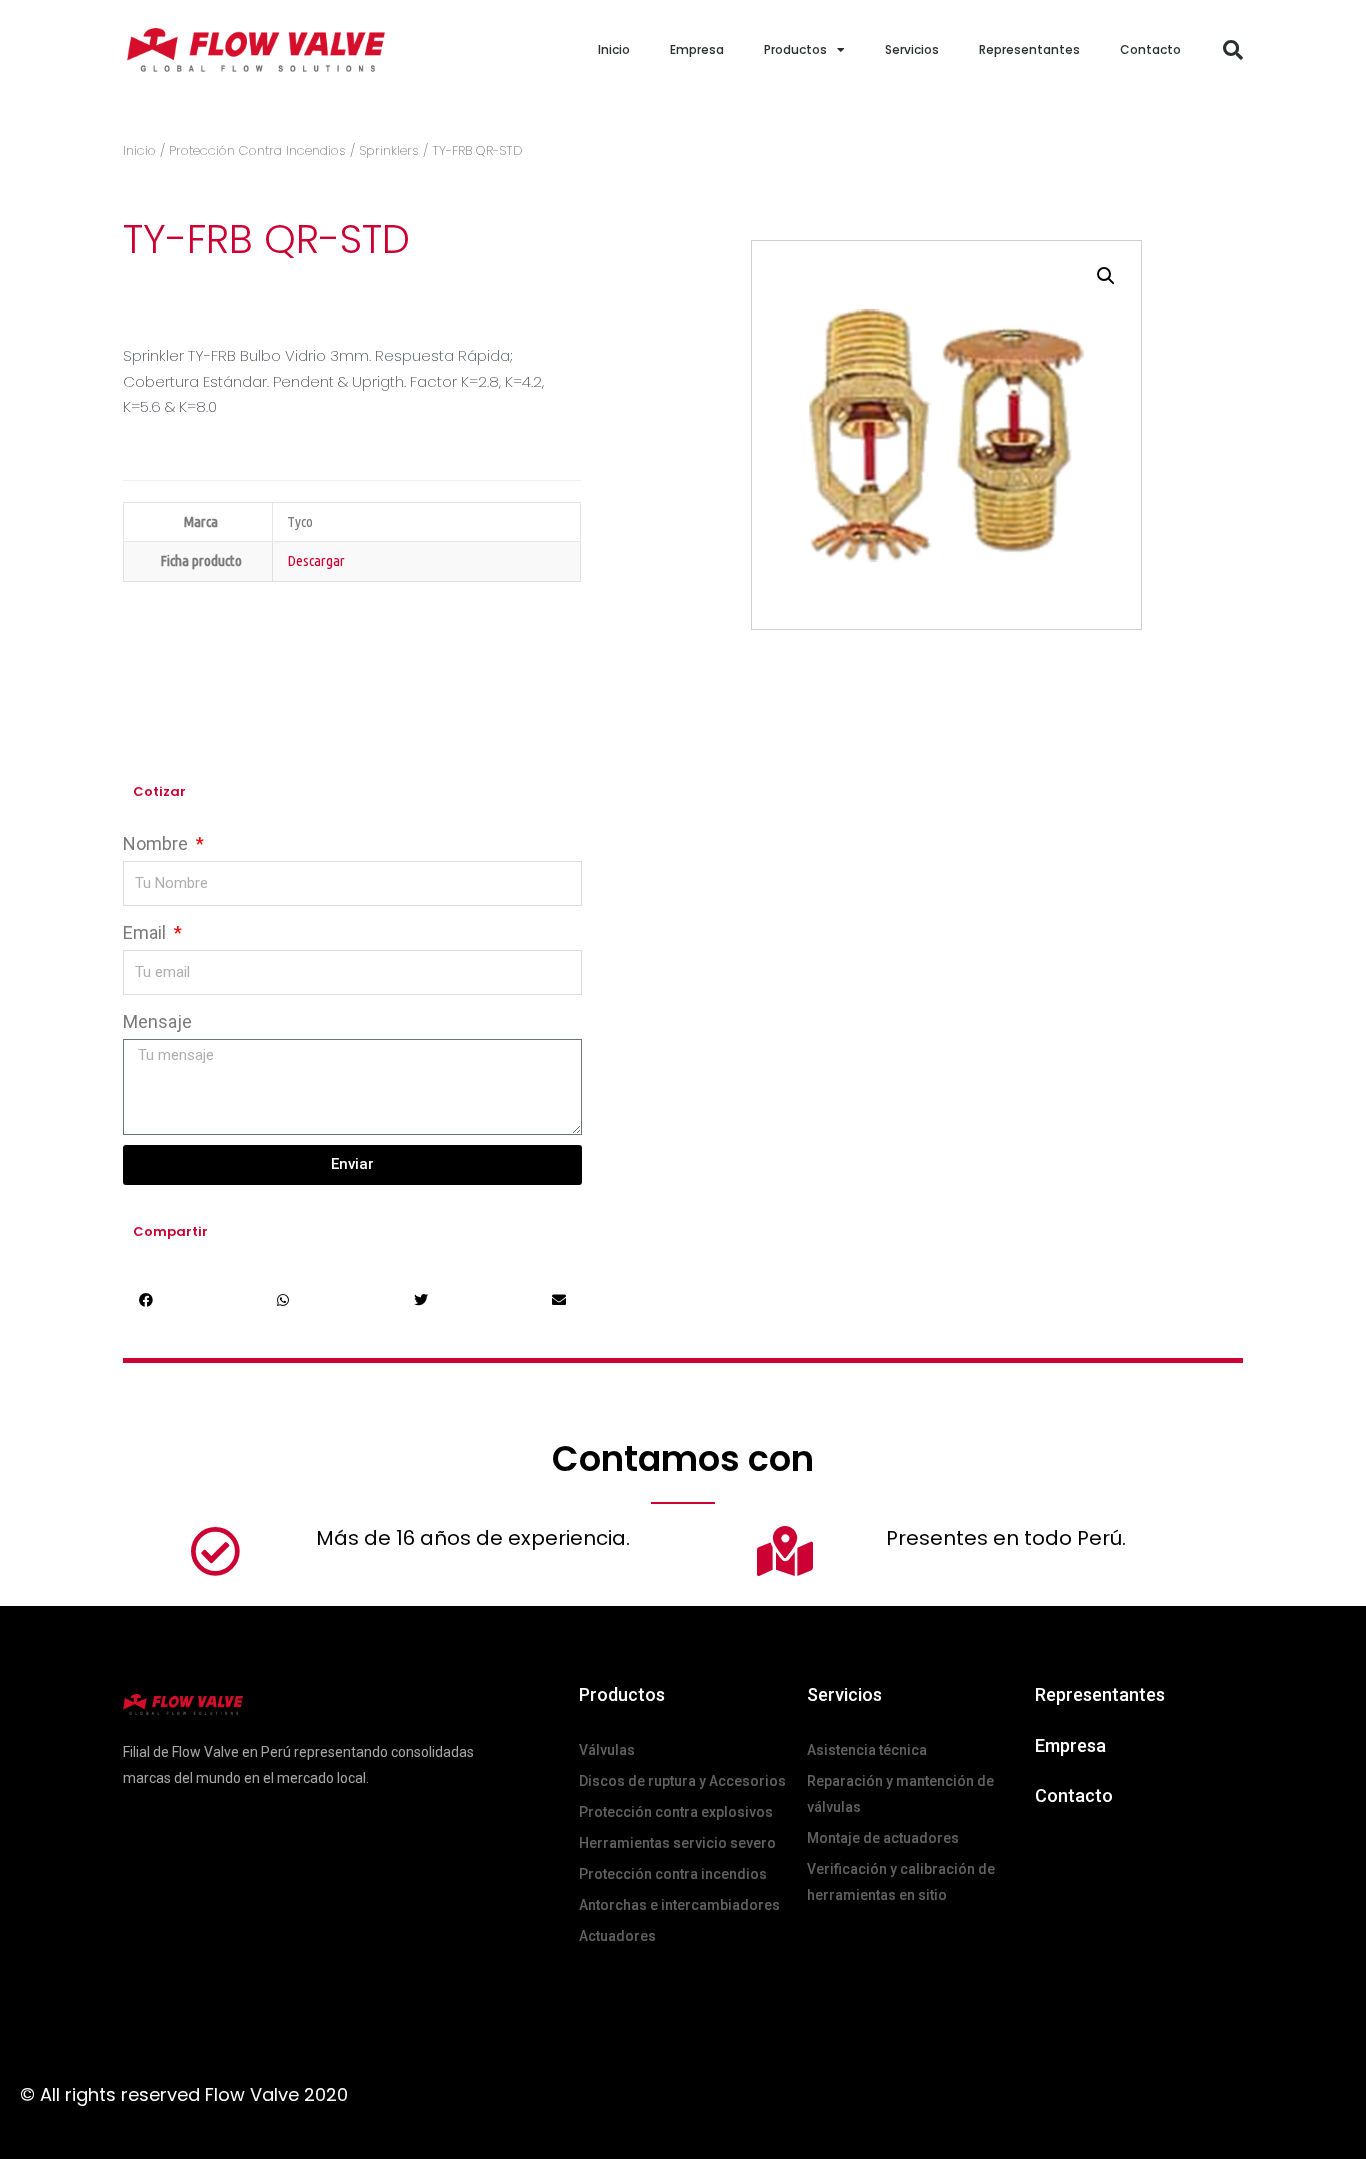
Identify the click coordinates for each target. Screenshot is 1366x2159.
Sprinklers (389, 150)
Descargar (316, 560)
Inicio (614, 49)
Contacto (1150, 49)
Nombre (157, 843)
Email (146, 932)
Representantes (1029, 49)
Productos (795, 49)
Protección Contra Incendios (257, 150)
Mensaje (157, 1021)
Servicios (912, 49)
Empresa (697, 49)
